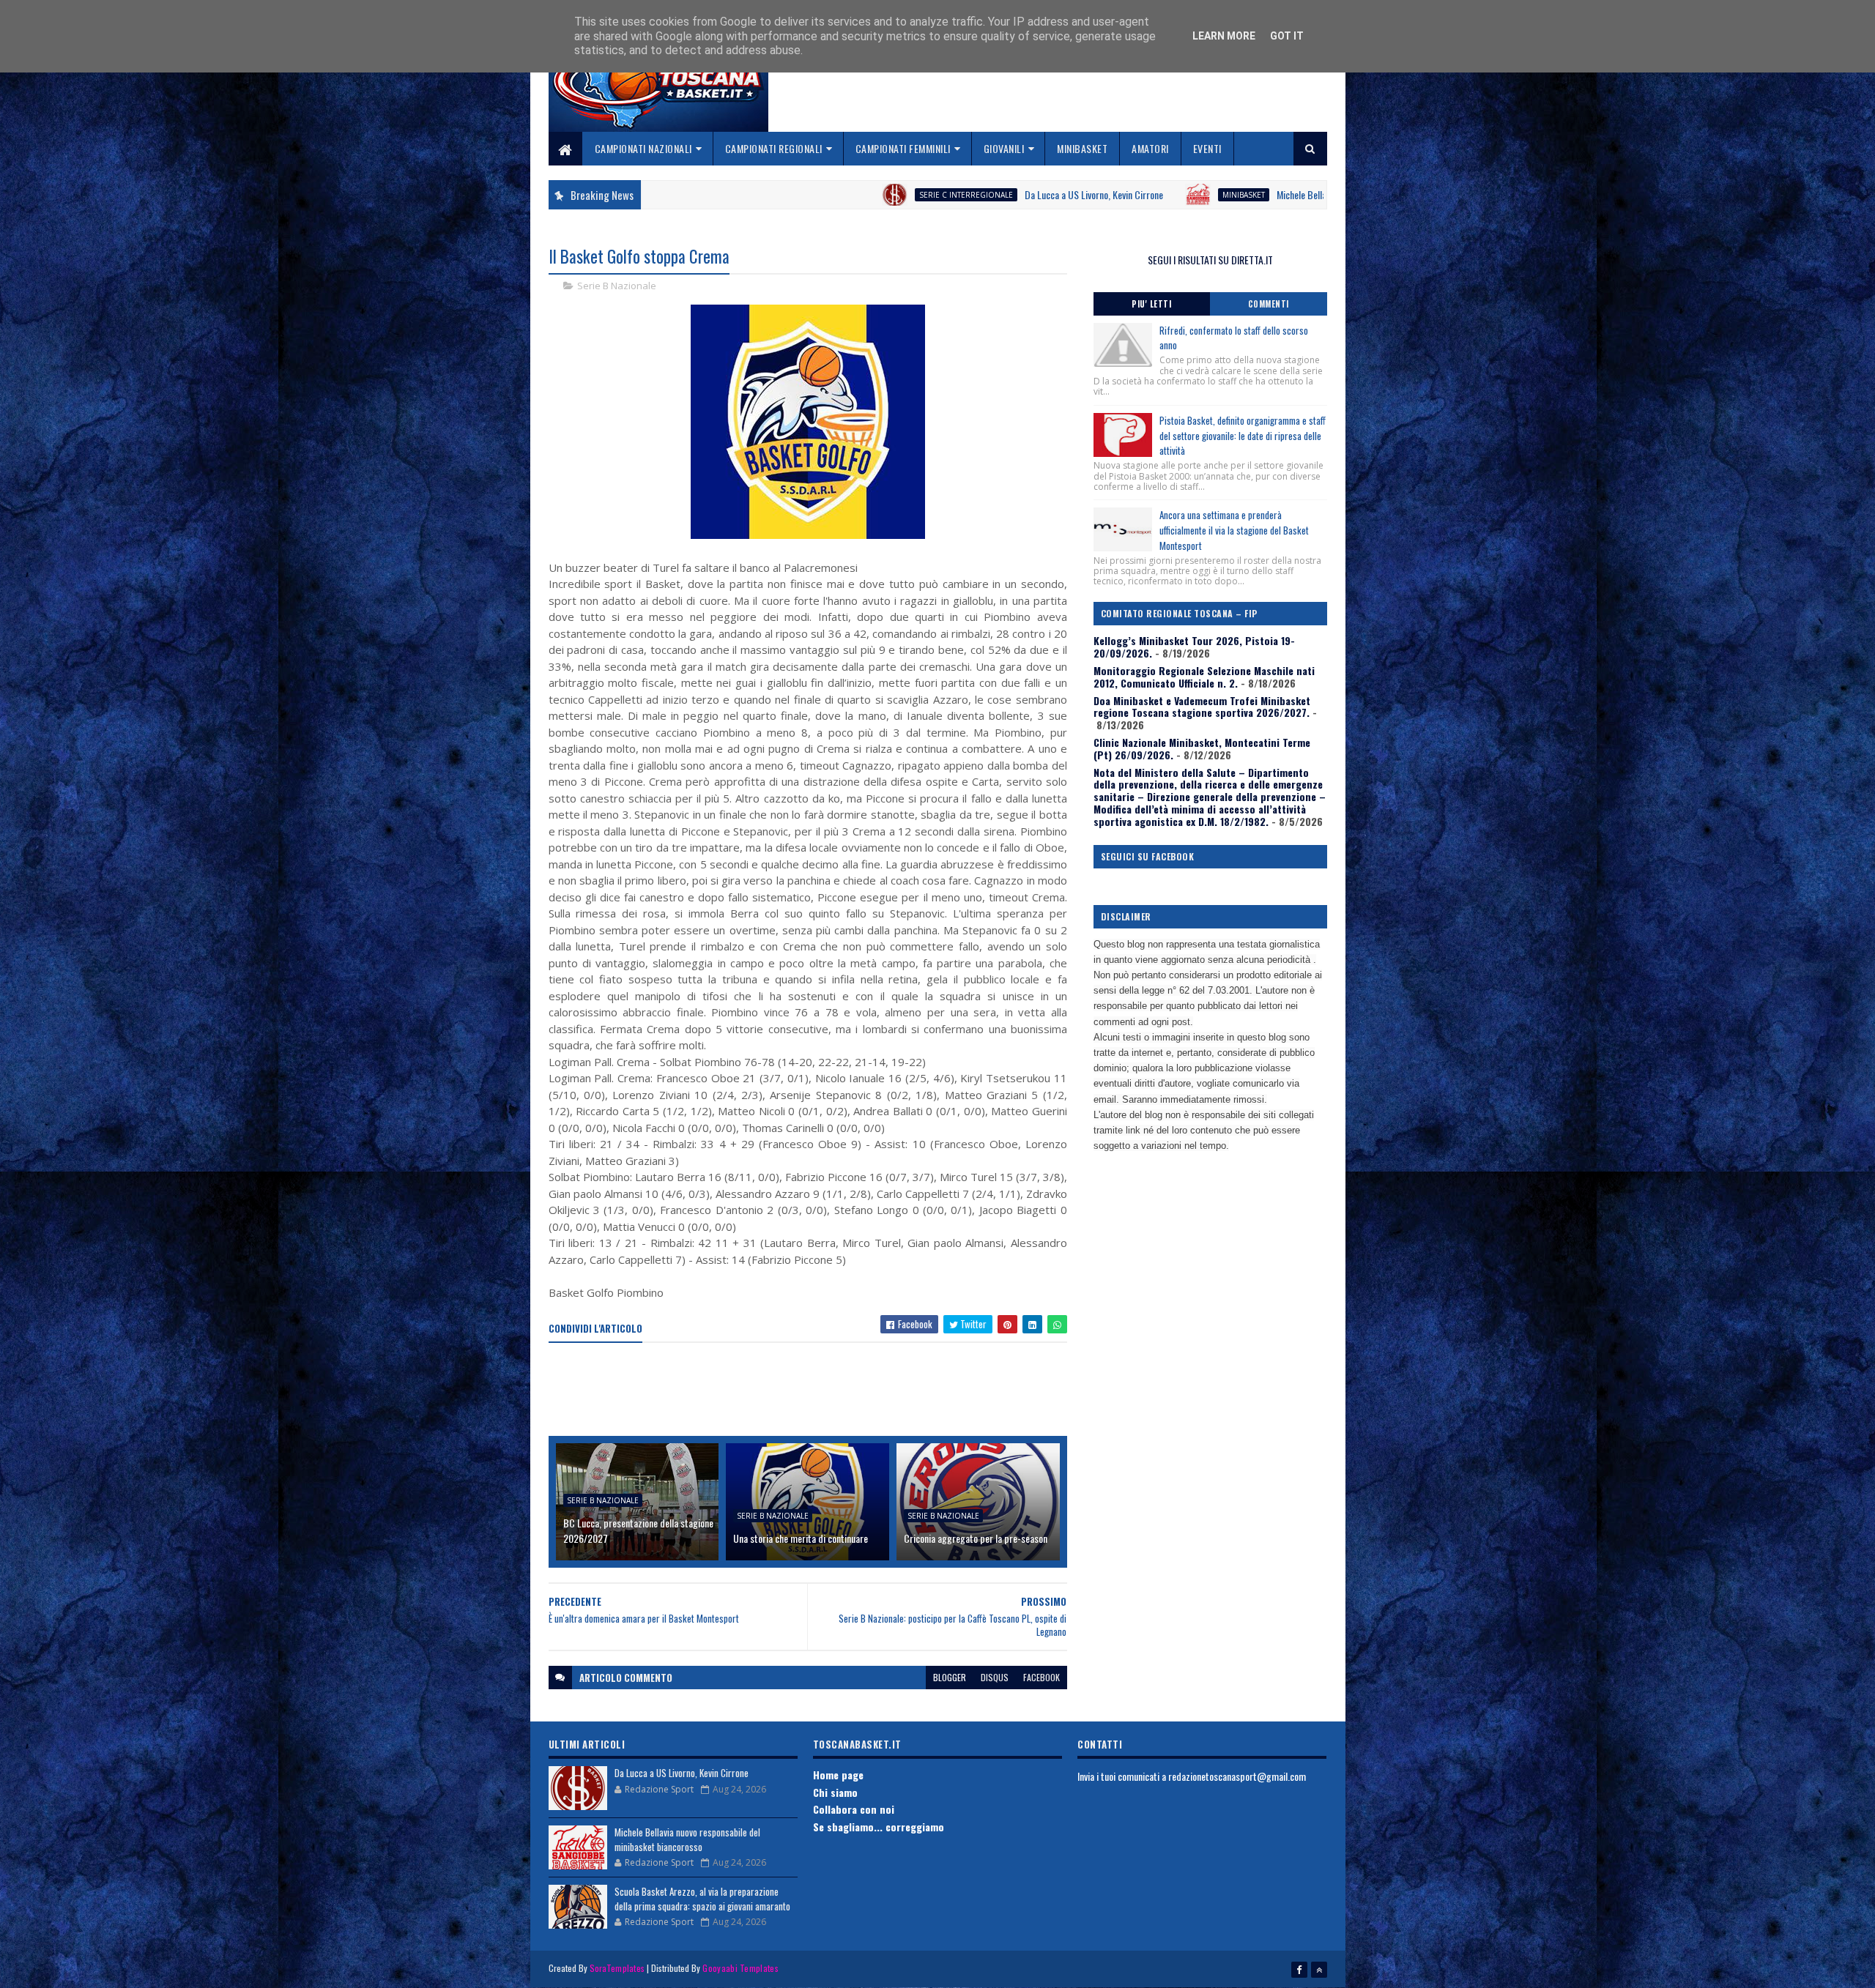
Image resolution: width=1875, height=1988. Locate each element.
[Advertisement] (815, 1391)
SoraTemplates (617, 1968)
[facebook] (1299, 1970)
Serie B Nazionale (617, 286)
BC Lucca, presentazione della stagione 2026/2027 (638, 1530)
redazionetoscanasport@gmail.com (1237, 1776)
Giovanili (1004, 148)
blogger (950, 1677)
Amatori (1150, 148)
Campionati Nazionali (643, 148)
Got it (1287, 36)
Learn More (1224, 36)
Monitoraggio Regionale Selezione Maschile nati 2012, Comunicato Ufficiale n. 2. (1204, 677)
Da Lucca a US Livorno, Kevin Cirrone (962, 194)
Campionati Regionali (774, 148)
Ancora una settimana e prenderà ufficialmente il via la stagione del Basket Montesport (1234, 530)
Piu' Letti (1151, 304)
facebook (1042, 1677)
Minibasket (1082, 148)
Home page (838, 1775)
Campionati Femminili (903, 148)
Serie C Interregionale (834, 195)
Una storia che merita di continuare (801, 1538)
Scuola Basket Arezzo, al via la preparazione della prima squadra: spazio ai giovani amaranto (702, 1899)
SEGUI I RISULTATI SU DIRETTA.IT (1210, 260)
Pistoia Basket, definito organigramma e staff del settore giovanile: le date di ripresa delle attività (1243, 436)
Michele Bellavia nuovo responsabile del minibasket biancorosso (1266, 194)
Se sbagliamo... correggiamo (879, 1827)
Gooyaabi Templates (740, 1968)
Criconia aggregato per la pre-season (976, 1538)
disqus (995, 1677)
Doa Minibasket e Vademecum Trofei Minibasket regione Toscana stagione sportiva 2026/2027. (1202, 707)
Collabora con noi (854, 1809)
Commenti (1269, 304)
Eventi (1207, 148)
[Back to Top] (1319, 1970)
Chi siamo (835, 1792)
